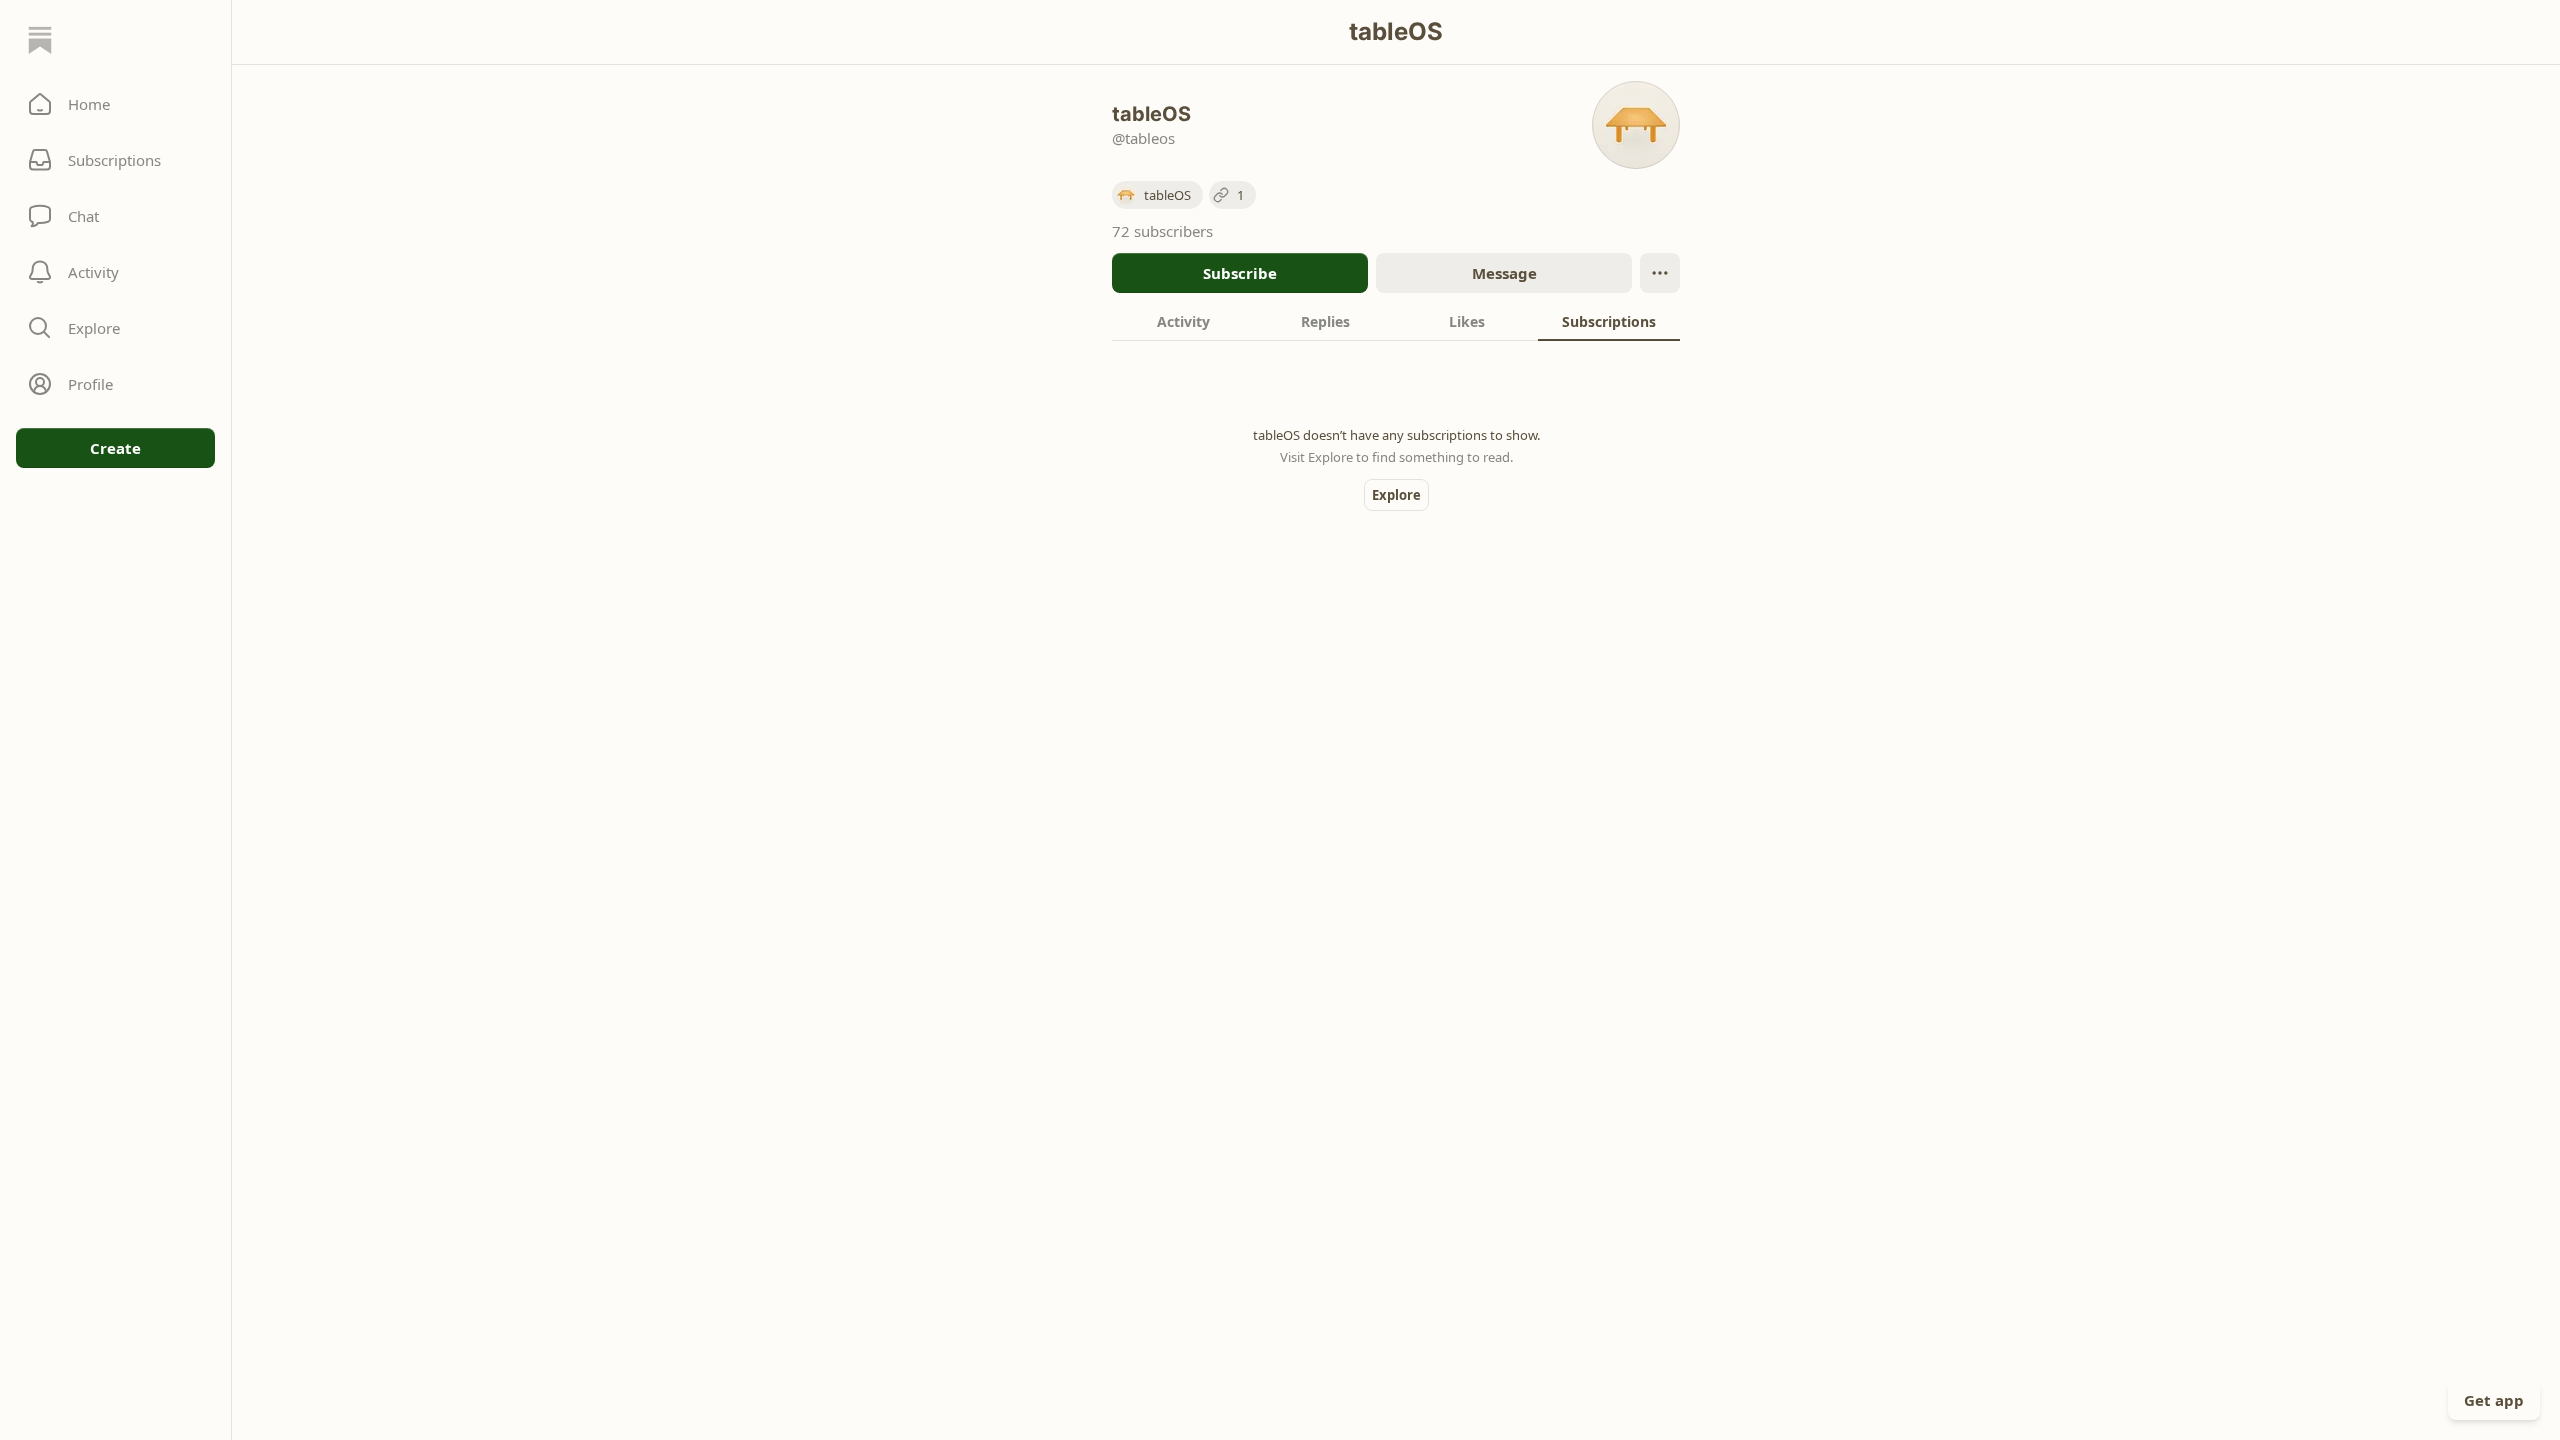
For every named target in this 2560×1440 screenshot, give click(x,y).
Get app (2494, 1400)
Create (115, 448)
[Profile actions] (1660, 273)
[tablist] (1396, 321)
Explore (1396, 495)
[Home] (40, 40)
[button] (115, 104)
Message (1504, 273)
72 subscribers (1162, 231)
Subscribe (1240, 273)
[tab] (1183, 321)
